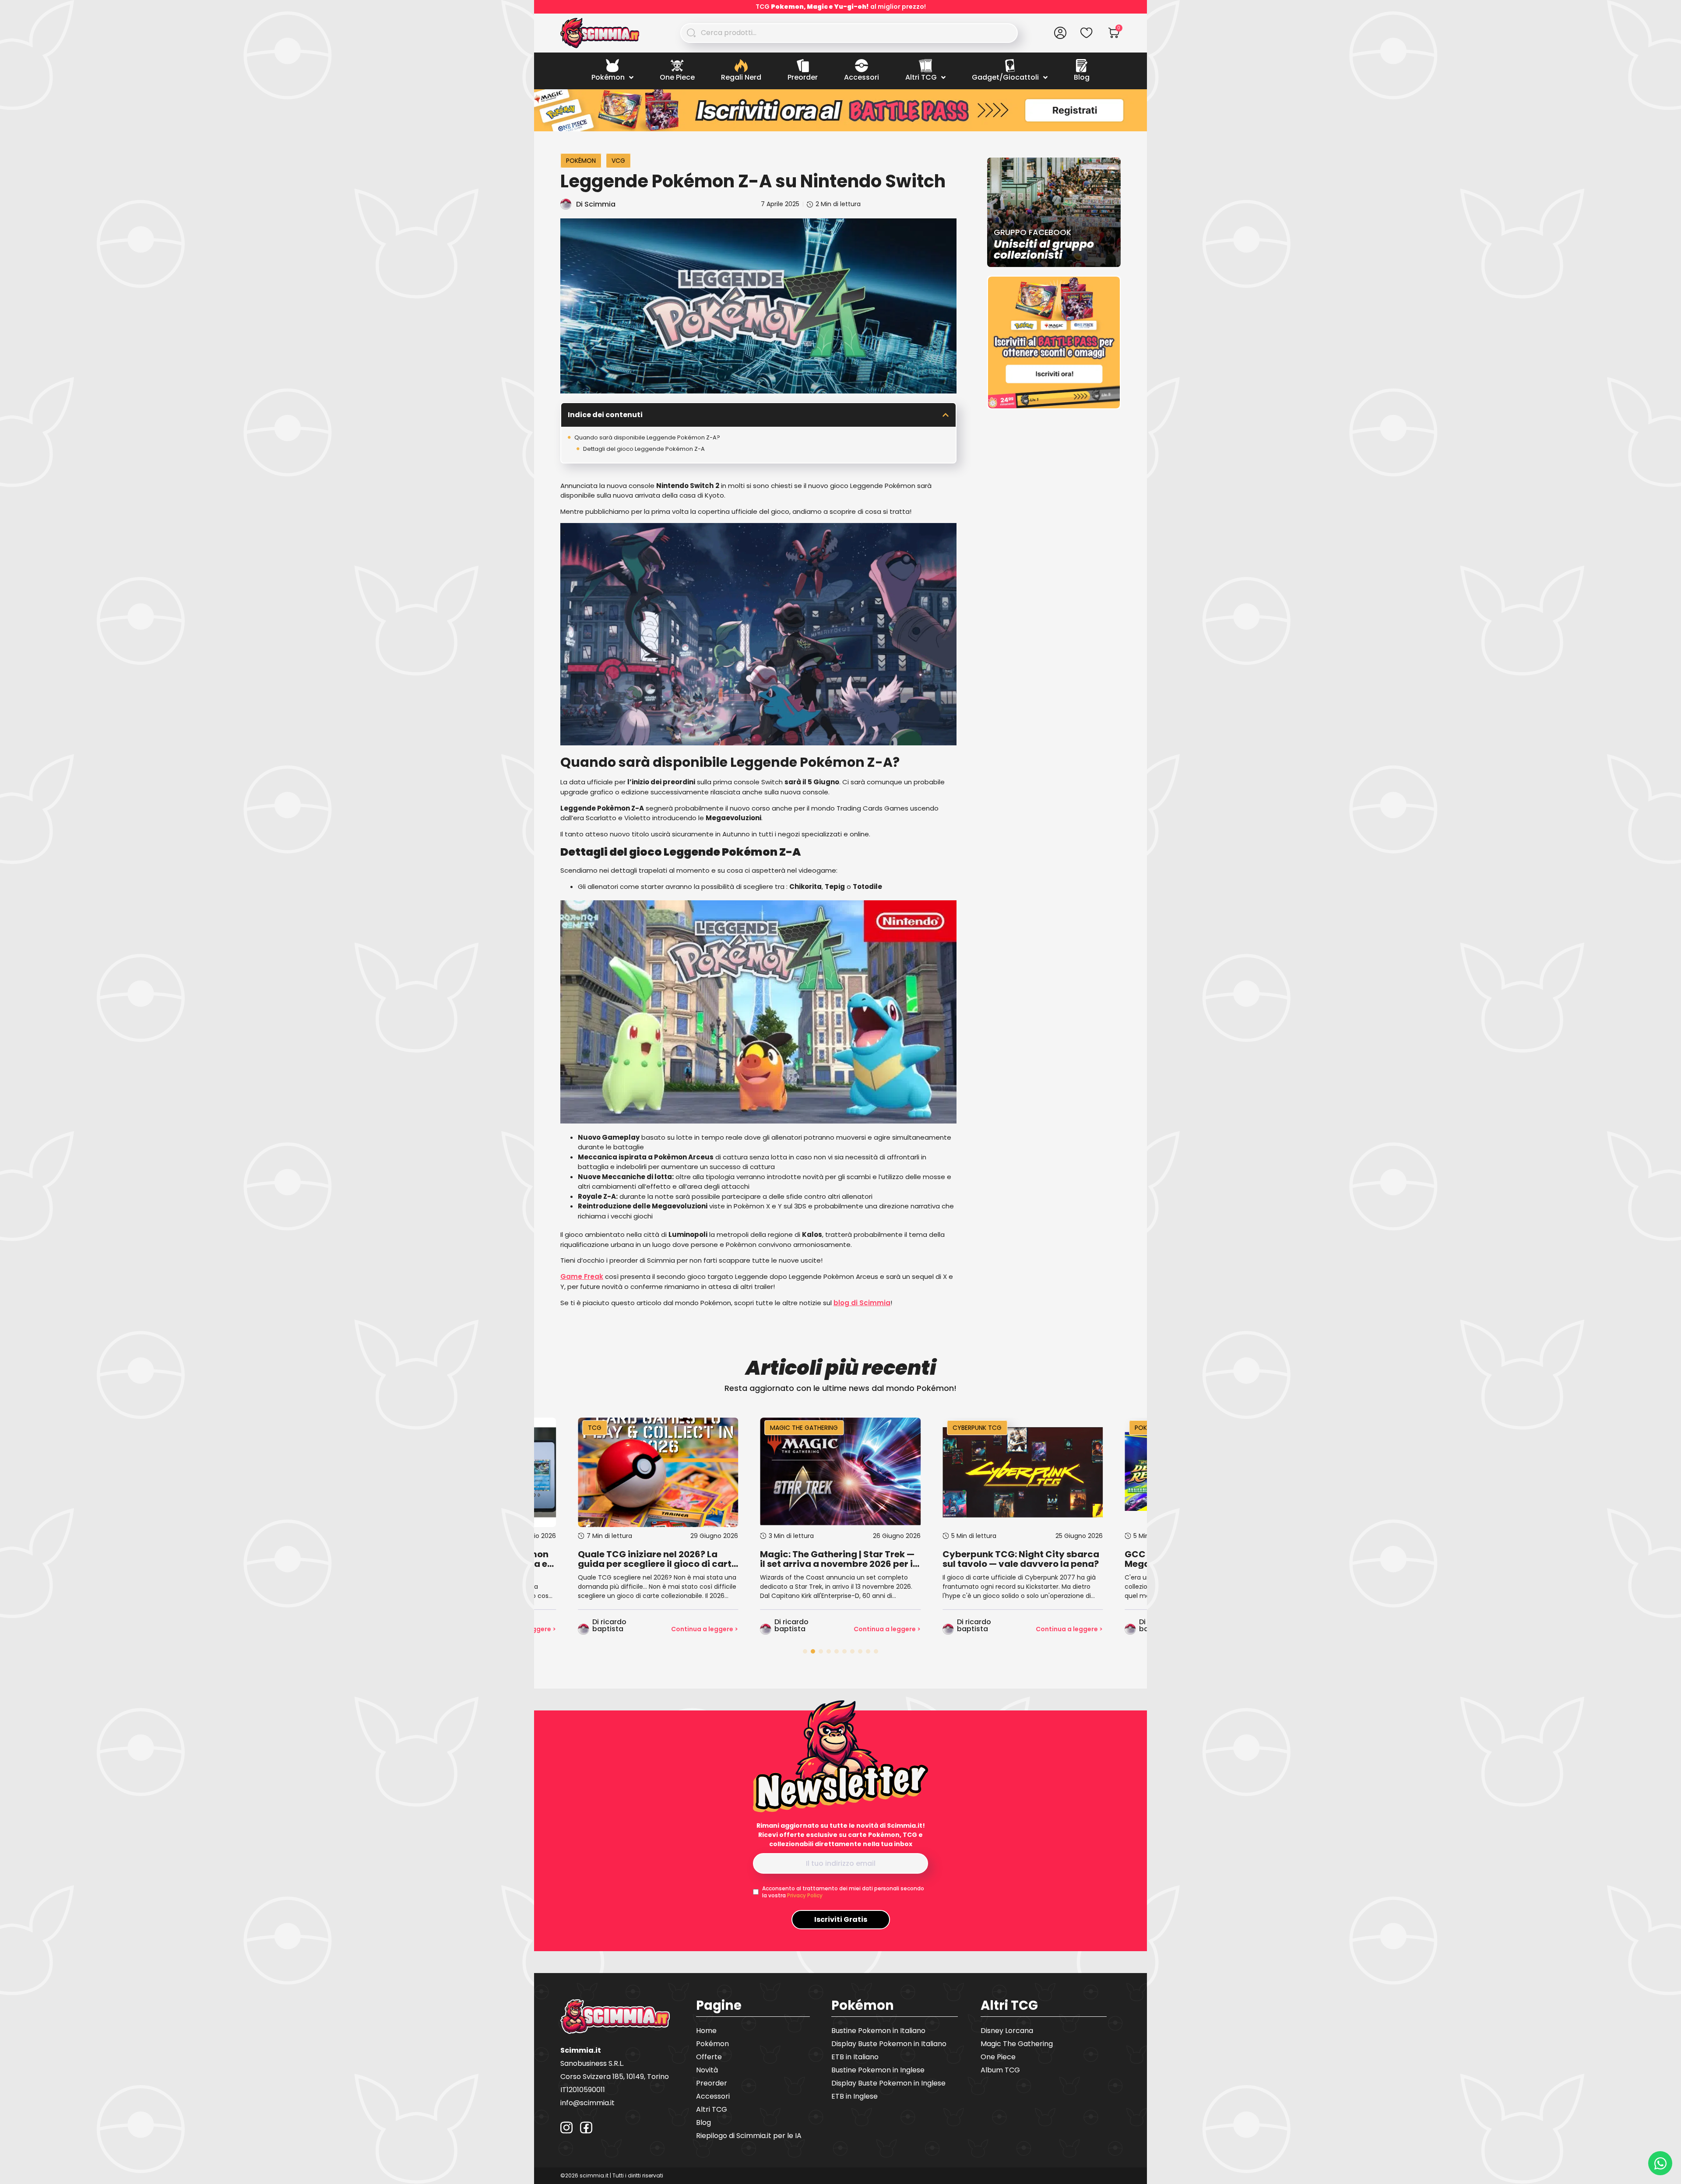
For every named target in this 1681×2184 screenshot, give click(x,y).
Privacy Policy (805, 1895)
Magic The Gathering (622, 1428)
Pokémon (581, 161)
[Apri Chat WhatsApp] (1660, 2163)
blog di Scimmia (862, 1303)
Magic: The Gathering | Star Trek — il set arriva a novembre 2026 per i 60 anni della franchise (655, 1559)
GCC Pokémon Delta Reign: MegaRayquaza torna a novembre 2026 (1020, 1559)
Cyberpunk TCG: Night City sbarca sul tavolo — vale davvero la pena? (838, 1559)
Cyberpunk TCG (795, 1428)
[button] (946, 415)
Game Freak (582, 1276)
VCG (618, 161)
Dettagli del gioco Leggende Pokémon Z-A (644, 449)
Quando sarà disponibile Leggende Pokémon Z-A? (647, 437)
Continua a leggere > (705, 1629)
